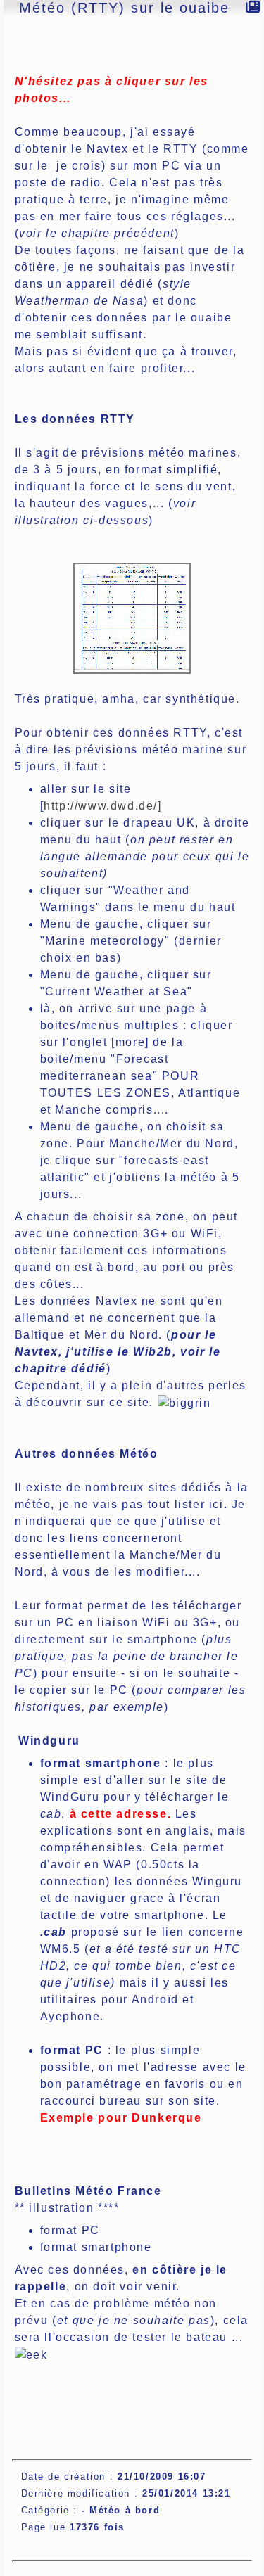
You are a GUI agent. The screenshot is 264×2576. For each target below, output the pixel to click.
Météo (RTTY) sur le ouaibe (124, 8)
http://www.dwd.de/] (102, 806)
